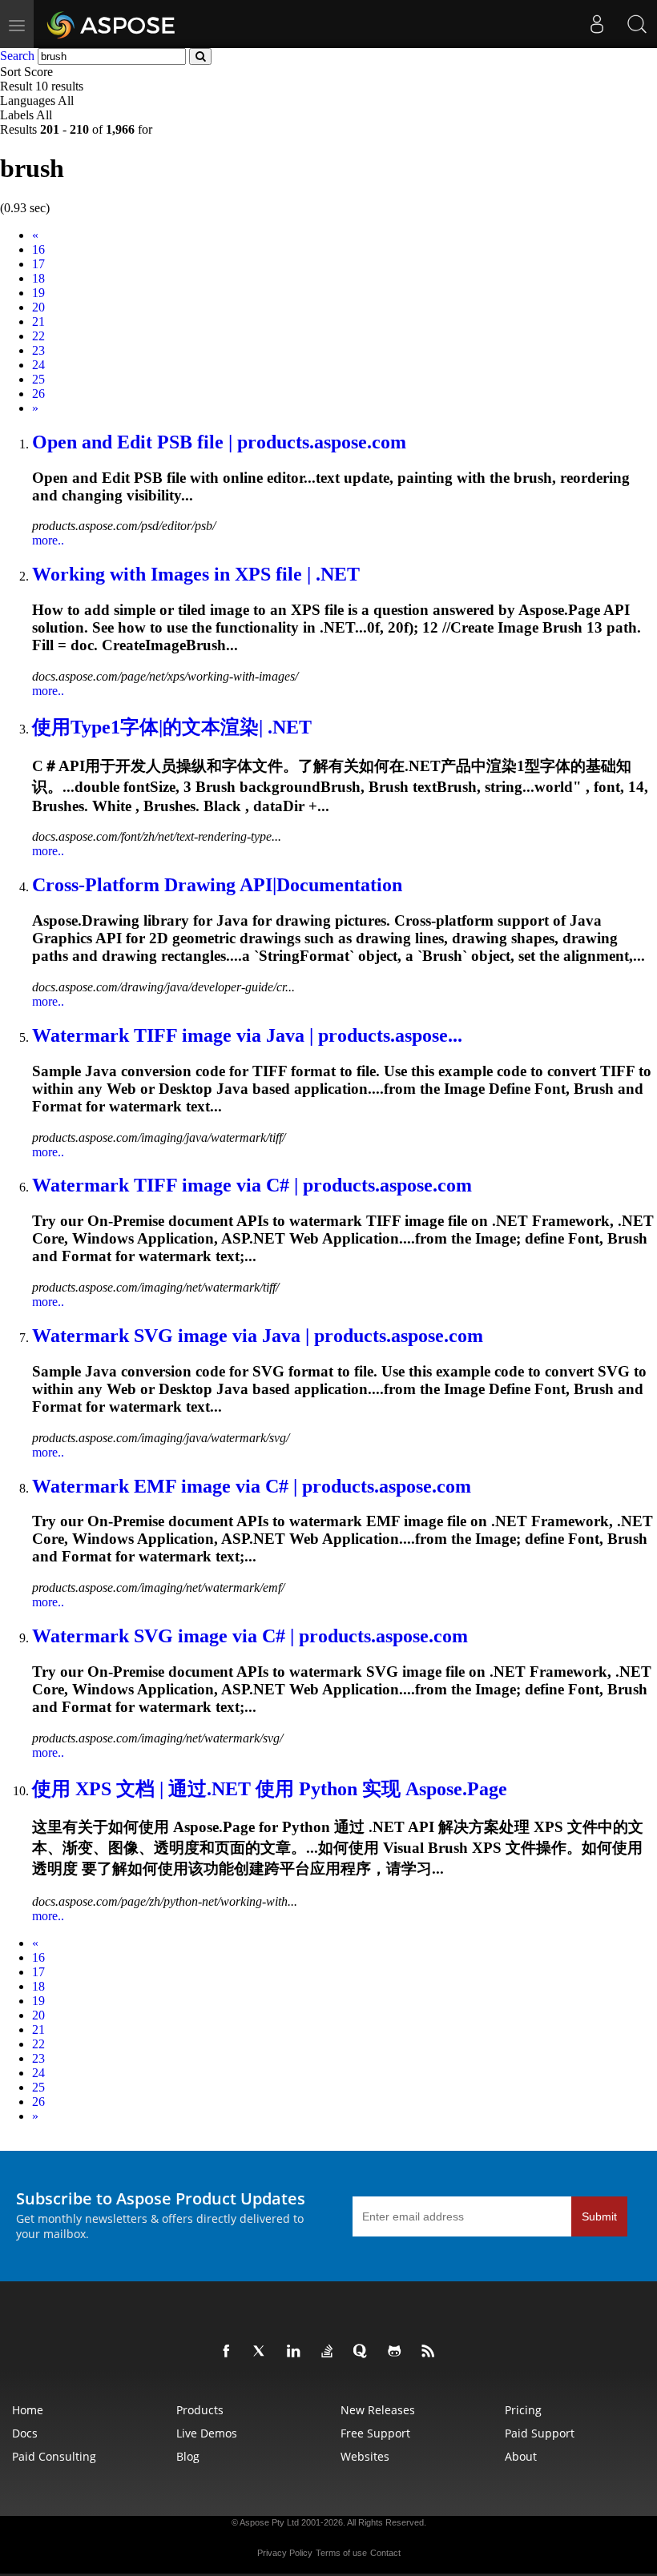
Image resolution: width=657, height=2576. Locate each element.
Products (200, 2410)
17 (38, 264)
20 (38, 307)
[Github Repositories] (397, 2352)
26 (38, 394)
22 (38, 336)
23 (38, 350)
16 (38, 249)
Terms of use (341, 2553)
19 (38, 293)
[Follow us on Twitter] (263, 2352)
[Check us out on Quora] (364, 2352)
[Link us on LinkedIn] (296, 2352)
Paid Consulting (54, 2456)
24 (38, 365)
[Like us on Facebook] (229, 2352)
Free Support (375, 2433)
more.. (48, 540)
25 (38, 379)
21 (38, 321)
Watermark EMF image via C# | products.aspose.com (252, 1486)
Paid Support (540, 2433)
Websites (365, 2456)
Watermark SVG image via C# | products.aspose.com (250, 1636)
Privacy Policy (285, 2553)
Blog (188, 2456)
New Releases (378, 2410)
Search (17, 56)
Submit (599, 2216)
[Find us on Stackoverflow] (330, 2352)
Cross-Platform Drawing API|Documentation (217, 885)
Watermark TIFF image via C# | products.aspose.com (252, 1185)
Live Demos (207, 2433)
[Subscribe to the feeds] (431, 2352)
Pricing (523, 2410)
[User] (597, 24)
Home (28, 2410)
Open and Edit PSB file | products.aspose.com (219, 442)
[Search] (637, 24)
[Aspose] (112, 24)
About (521, 2456)
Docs (25, 2433)
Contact (385, 2553)
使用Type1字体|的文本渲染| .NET (172, 727)
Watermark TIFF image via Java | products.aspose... (247, 1035)
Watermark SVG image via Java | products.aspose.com (258, 1336)
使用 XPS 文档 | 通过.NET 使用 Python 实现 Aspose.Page (270, 1789)
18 (38, 278)
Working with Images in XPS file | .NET (196, 574)
